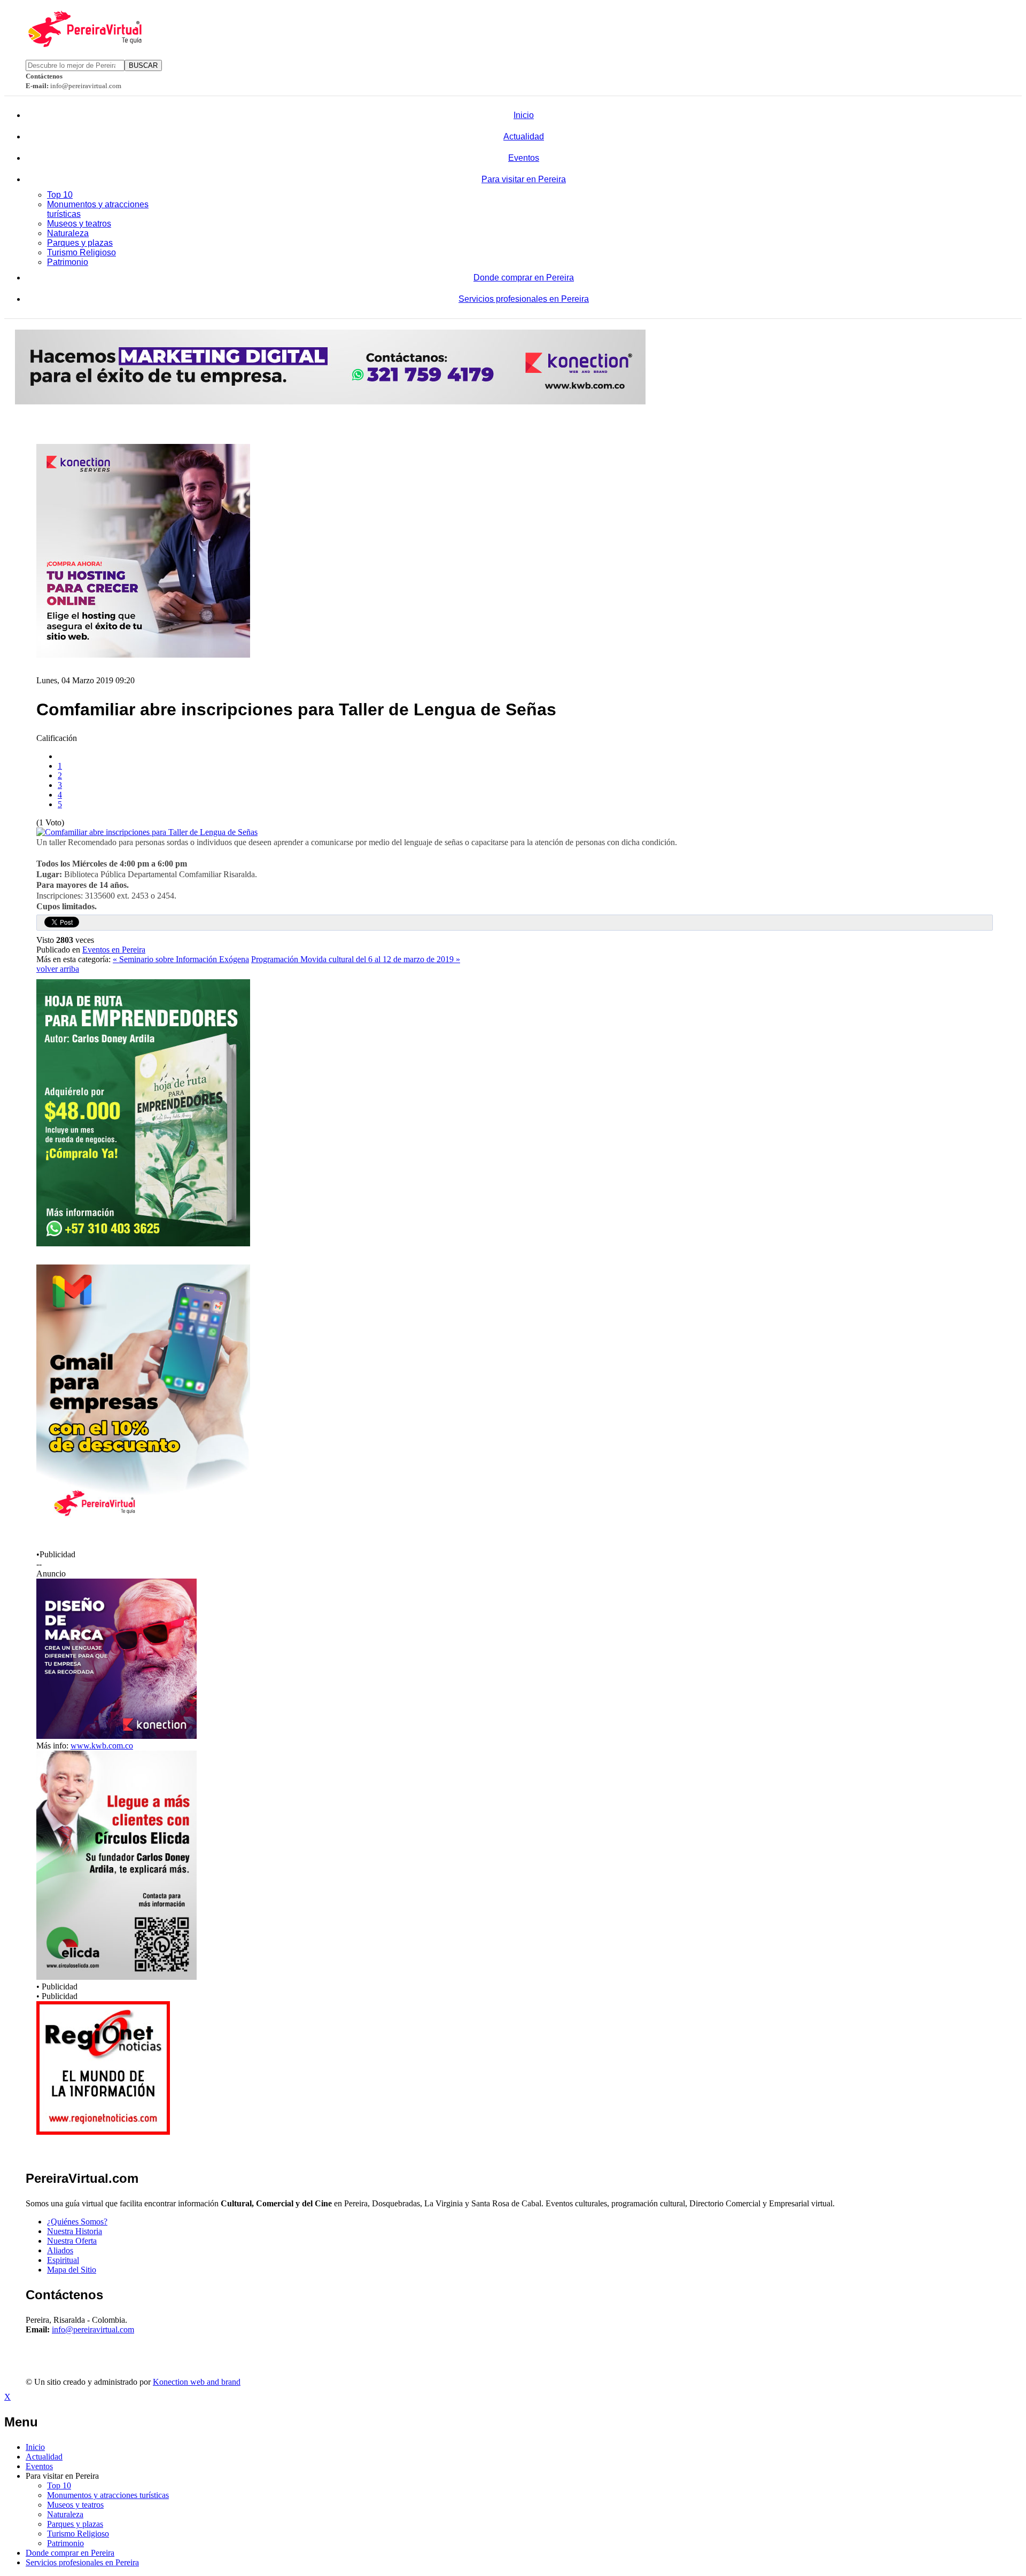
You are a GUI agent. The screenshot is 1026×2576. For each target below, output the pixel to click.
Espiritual (63, 2260)
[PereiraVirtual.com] (84, 44)
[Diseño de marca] (116, 1736)
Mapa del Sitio (72, 2270)
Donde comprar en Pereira (524, 278)
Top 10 (60, 195)
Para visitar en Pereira (524, 179)
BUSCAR (143, 65)
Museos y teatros (79, 224)
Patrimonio (68, 262)
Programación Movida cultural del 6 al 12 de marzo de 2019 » (356, 959)
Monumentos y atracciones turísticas (108, 2495)
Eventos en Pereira (114, 950)
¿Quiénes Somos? (77, 2222)
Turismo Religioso (81, 252)
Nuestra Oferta (72, 2241)
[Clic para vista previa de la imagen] (147, 832)
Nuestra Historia (75, 2231)
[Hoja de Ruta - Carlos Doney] (143, 1243)
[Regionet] (103, 2132)
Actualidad (524, 136)
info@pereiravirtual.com (93, 2329)
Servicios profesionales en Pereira (524, 299)
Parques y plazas (80, 243)
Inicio (524, 115)
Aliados (60, 2250)
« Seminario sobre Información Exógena (181, 959)
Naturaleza (68, 233)
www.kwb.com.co (102, 1746)
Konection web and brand (197, 2382)
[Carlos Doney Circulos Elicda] (116, 1977)
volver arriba (58, 969)
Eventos (524, 158)
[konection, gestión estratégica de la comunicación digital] (330, 401)
